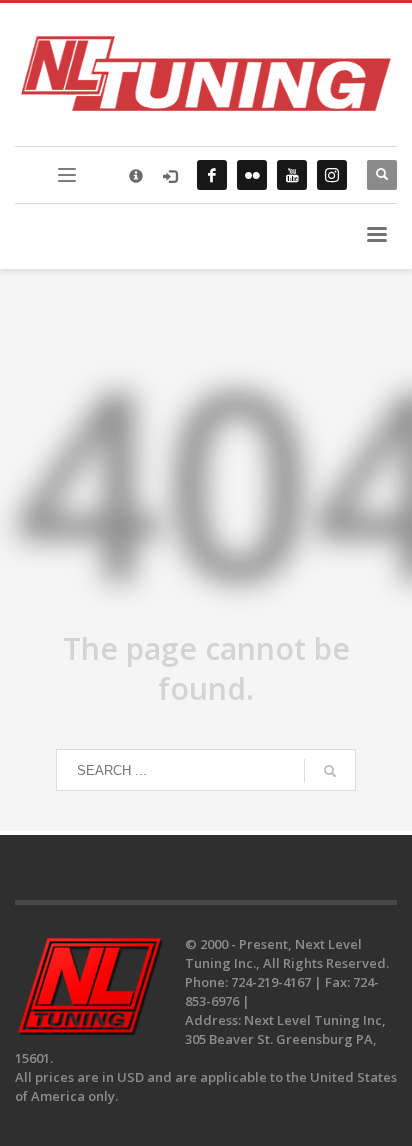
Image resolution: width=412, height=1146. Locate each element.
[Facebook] (212, 175)
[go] (330, 771)
